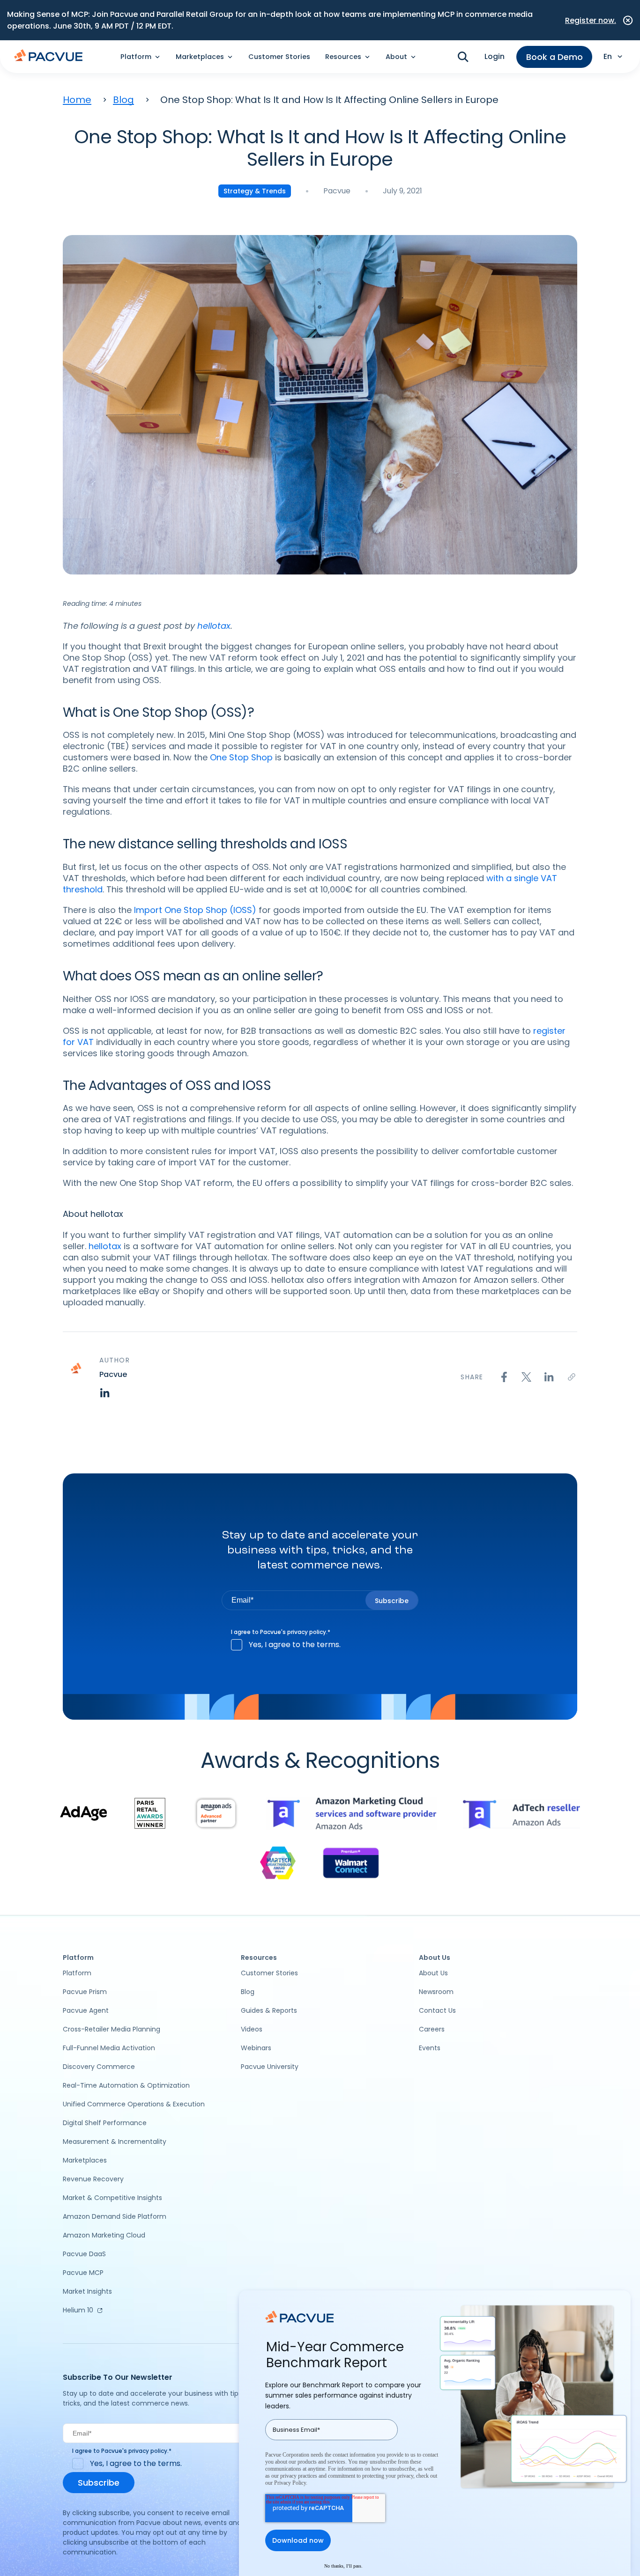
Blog (123, 100)
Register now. (591, 20)
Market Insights (87, 2291)
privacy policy (307, 1632)
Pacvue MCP (83, 2273)
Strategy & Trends (255, 191)
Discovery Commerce (99, 2067)
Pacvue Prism (85, 1992)
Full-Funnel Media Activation (109, 2048)
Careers (432, 2029)
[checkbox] (320, 1645)
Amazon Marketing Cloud (104, 2235)
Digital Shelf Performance (105, 2123)
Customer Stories (279, 57)
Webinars (256, 2048)
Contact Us (437, 2010)
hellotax (106, 1246)
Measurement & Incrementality (115, 2142)
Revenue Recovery (93, 2179)
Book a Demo (554, 57)
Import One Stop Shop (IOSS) (194, 910)
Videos (252, 2029)
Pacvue (337, 191)
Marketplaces (85, 2160)
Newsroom (436, 1992)
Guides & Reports (269, 2010)
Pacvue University (270, 2067)
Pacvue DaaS (84, 2254)
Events (430, 2048)
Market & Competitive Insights (112, 2198)
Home (77, 100)
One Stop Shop (241, 757)
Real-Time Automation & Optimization (126, 2085)
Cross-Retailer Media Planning (112, 2029)
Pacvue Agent (86, 2010)
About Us (433, 1973)
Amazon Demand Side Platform (115, 2216)
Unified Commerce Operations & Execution (134, 2104)
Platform (77, 1973)
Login (495, 56)
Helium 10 (78, 2310)
